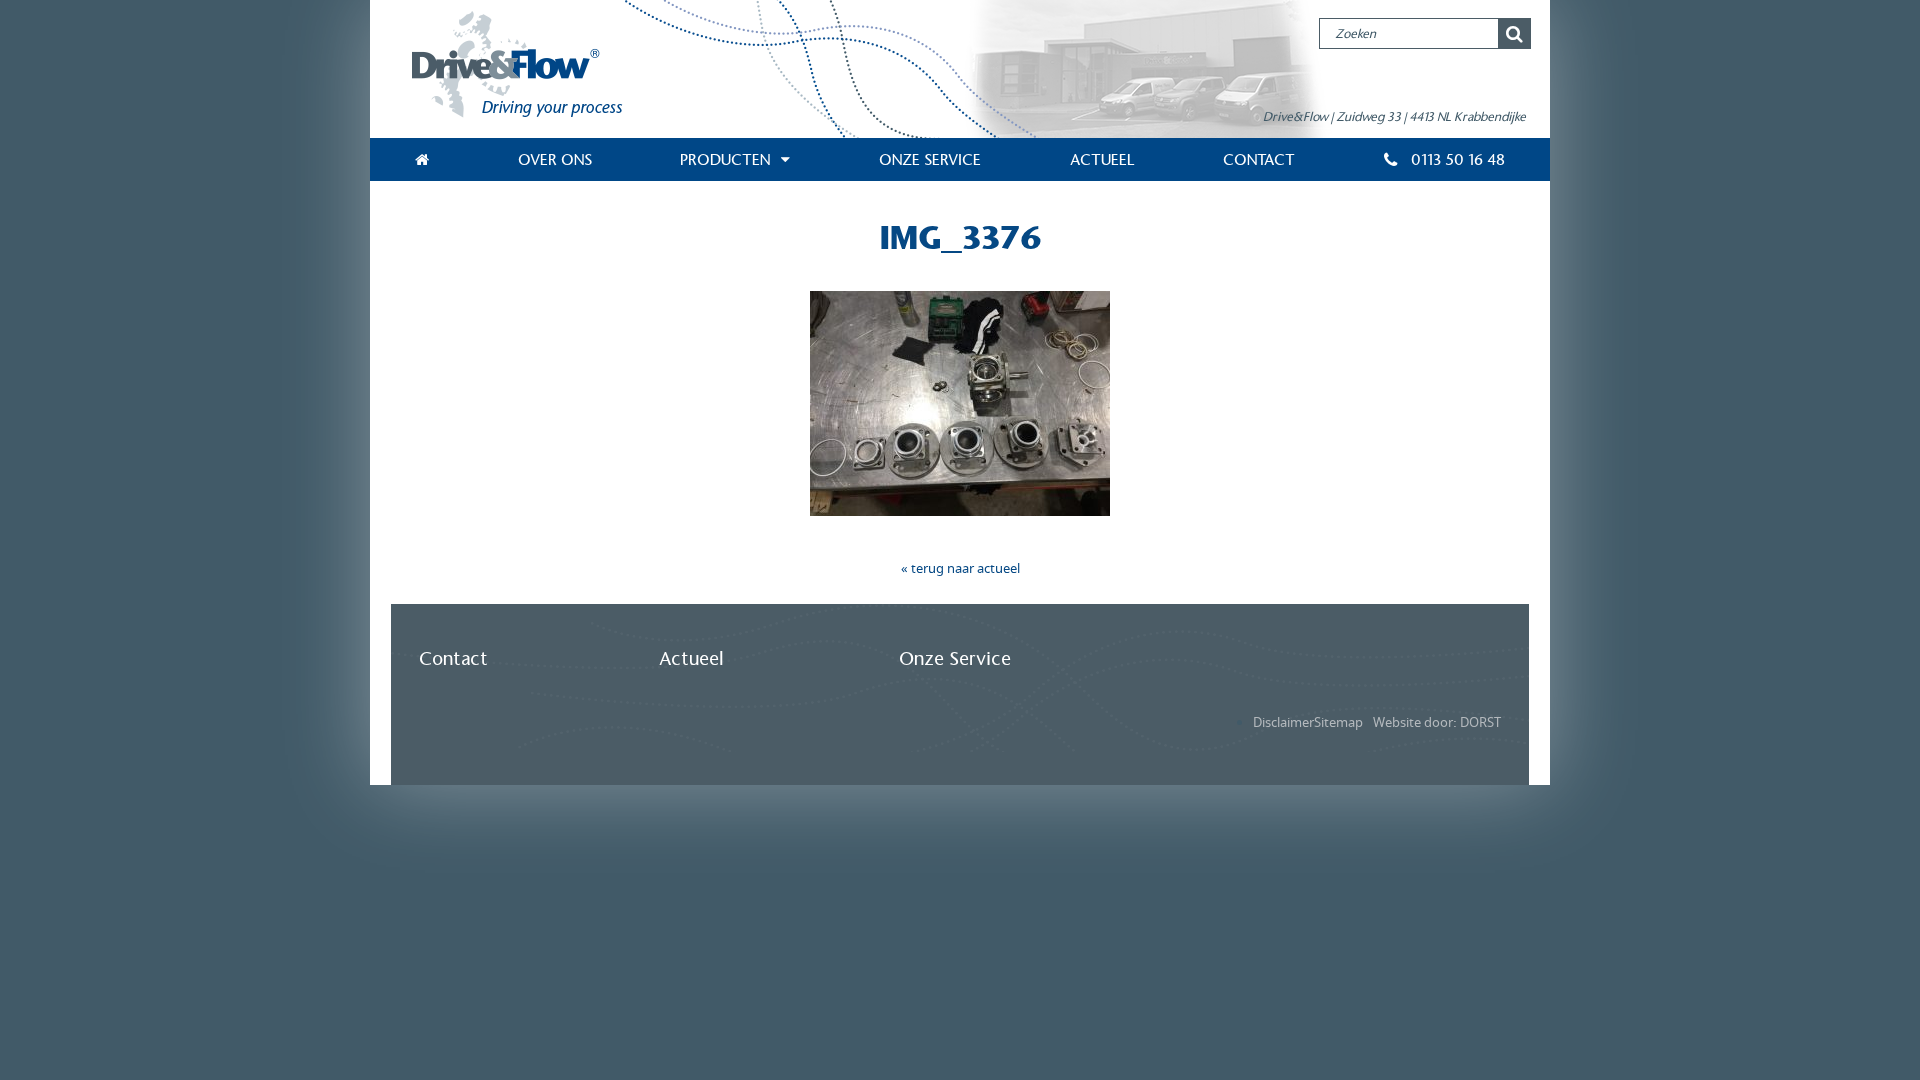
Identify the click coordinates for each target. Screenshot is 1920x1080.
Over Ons (555, 160)
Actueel (1102, 160)
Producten (725, 160)
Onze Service (930, 160)
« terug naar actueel (960, 568)
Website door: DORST (1437, 722)
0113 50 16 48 (1456, 160)
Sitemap (1338, 722)
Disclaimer (1283, 722)
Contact (1259, 160)
